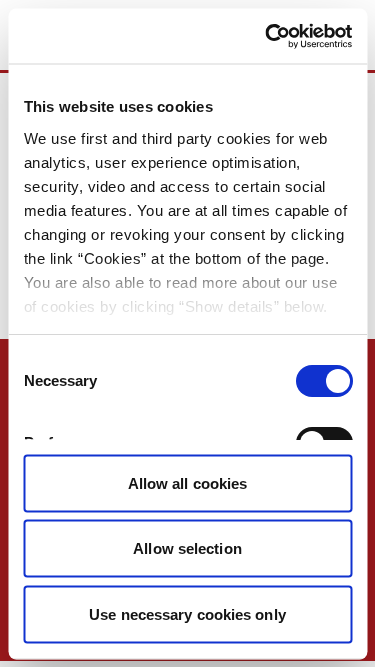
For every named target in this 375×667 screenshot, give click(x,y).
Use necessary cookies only (187, 613)
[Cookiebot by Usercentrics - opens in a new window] (267, 36)
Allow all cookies (188, 482)
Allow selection (187, 548)
